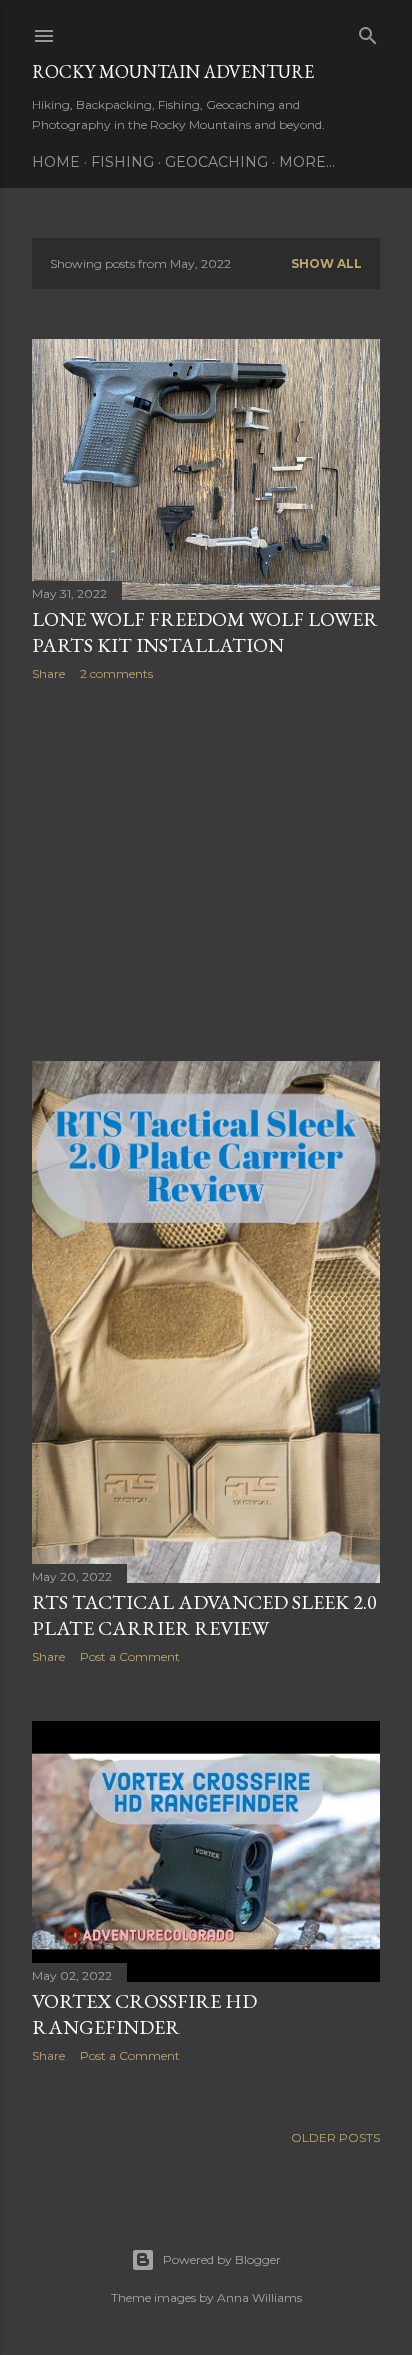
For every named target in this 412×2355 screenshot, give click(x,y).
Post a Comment (130, 1656)
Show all (326, 263)
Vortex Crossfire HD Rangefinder (144, 2014)
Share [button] (48, 673)
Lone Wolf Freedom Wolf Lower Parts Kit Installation (205, 632)
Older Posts (335, 2137)
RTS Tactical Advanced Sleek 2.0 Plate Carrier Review (204, 1615)
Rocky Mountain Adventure (173, 71)
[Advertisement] (206, 871)
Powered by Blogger (222, 2259)
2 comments (116, 673)
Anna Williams (259, 2297)
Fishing (122, 162)
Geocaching (216, 162)
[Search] (368, 31)
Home (56, 162)
